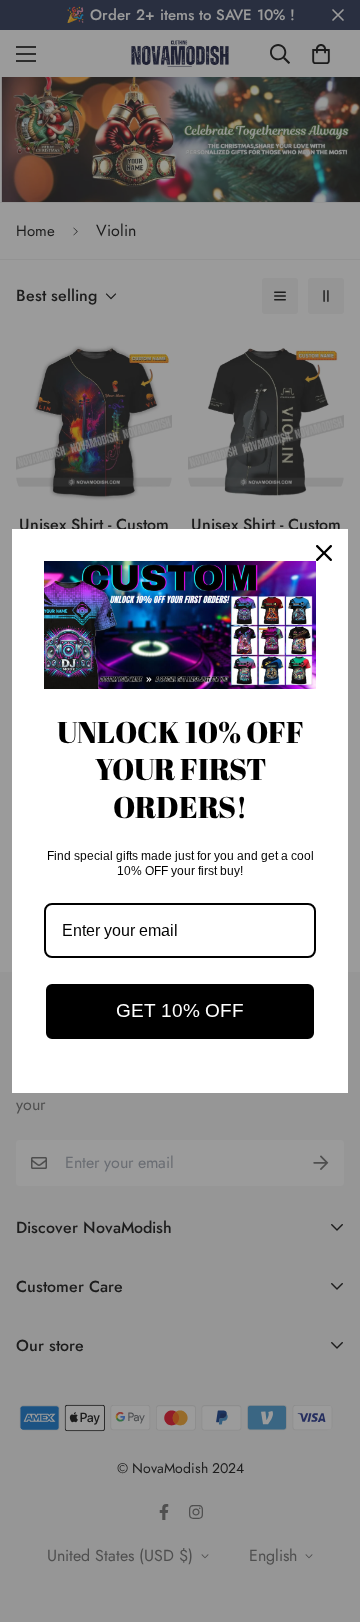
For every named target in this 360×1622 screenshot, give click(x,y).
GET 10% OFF (180, 1010)
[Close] (324, 553)
